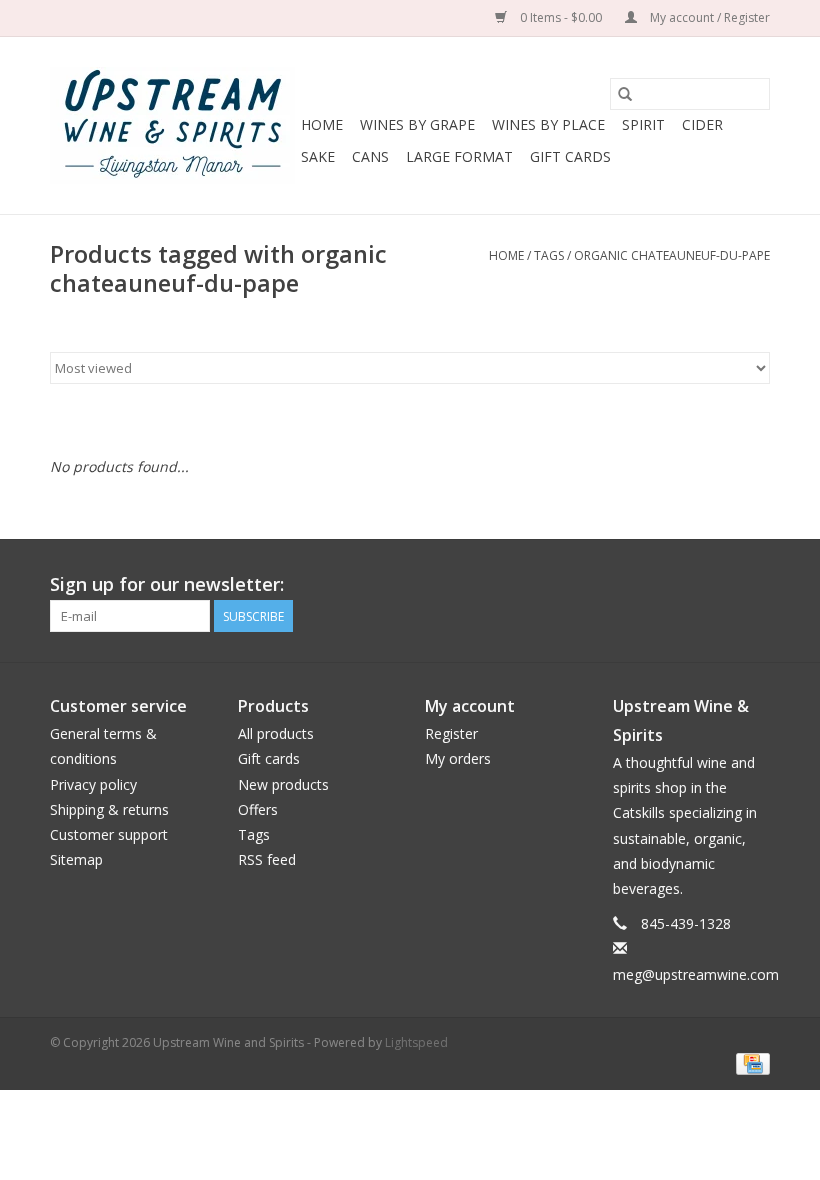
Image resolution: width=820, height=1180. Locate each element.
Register (451, 733)
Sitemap (76, 859)
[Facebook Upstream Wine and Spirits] (718, 585)
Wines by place (548, 124)
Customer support (109, 834)
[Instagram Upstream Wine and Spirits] (754, 585)
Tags (549, 255)
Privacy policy (93, 784)
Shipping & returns (109, 809)
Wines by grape (417, 124)
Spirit (643, 124)
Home (322, 124)
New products (283, 784)
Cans (370, 156)
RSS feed (267, 859)
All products (276, 733)
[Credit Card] (749, 1063)
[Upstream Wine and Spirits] (172, 125)
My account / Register (708, 17)
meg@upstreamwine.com (696, 974)
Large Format (459, 156)
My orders (458, 758)
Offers (258, 809)
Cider (702, 124)
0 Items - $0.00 (561, 17)
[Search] (625, 94)
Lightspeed (416, 1042)
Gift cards (570, 156)
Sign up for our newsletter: (167, 584)
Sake (318, 156)
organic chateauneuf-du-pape (672, 255)
